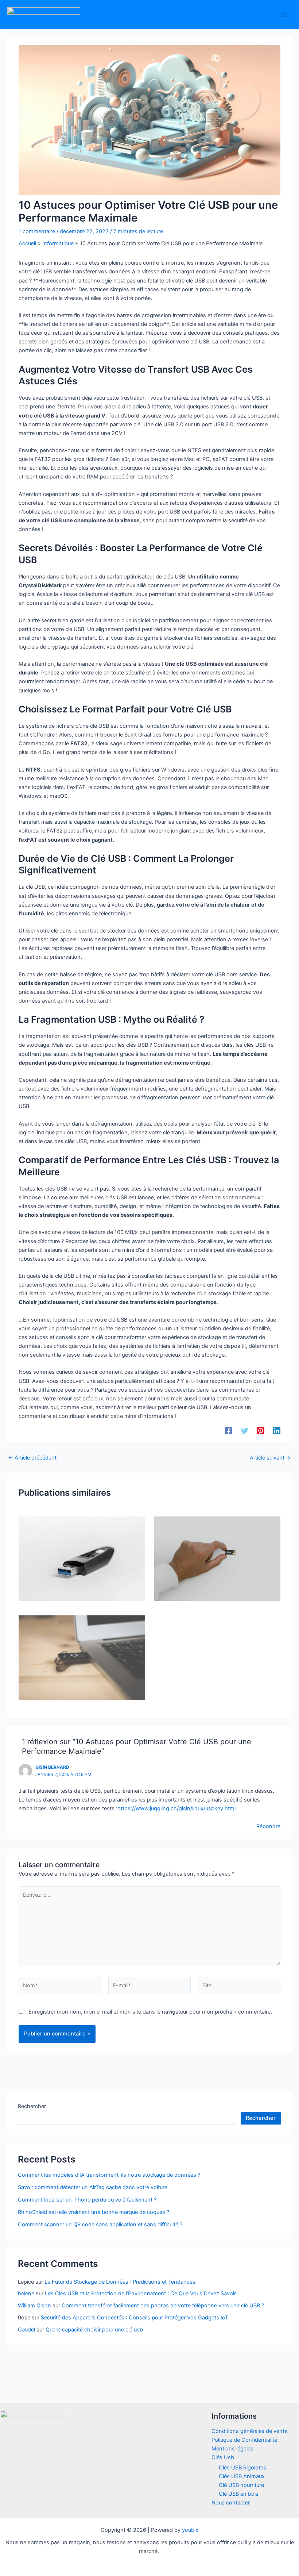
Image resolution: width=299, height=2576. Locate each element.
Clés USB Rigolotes (242, 2468)
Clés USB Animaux (242, 2476)
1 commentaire (37, 231)
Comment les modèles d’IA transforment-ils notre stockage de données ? (109, 2175)
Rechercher (32, 2106)
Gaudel (26, 2330)
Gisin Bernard (52, 1767)
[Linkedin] (277, 1431)
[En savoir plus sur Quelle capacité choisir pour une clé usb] (217, 1558)
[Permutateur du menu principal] (284, 14)
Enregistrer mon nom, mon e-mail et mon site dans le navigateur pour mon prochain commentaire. (150, 2012)
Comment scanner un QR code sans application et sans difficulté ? (100, 2225)
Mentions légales (232, 2449)
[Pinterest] (261, 1431)
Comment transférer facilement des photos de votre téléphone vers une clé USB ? (163, 2306)
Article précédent (32, 1458)
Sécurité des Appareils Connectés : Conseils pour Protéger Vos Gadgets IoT (135, 2318)
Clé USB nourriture (241, 2485)
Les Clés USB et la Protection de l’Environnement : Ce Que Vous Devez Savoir (140, 2294)
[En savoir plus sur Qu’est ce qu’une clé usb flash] (82, 1558)
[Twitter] (245, 1431)
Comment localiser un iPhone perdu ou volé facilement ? (87, 2200)
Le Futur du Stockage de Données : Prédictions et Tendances (120, 2282)
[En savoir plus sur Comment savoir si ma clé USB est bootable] (82, 1657)
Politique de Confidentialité (244, 2440)
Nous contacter (231, 2503)
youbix (190, 2530)
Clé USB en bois (239, 2494)
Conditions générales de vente (249, 2431)
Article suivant (270, 1458)
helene (26, 2294)
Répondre (268, 1826)
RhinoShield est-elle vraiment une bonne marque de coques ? (94, 2212)
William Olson (34, 2306)
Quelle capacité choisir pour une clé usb (94, 2330)
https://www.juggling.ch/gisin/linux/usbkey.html (176, 1808)
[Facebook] (229, 1431)
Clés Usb (223, 2457)
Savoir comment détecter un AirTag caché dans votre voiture (93, 2187)
